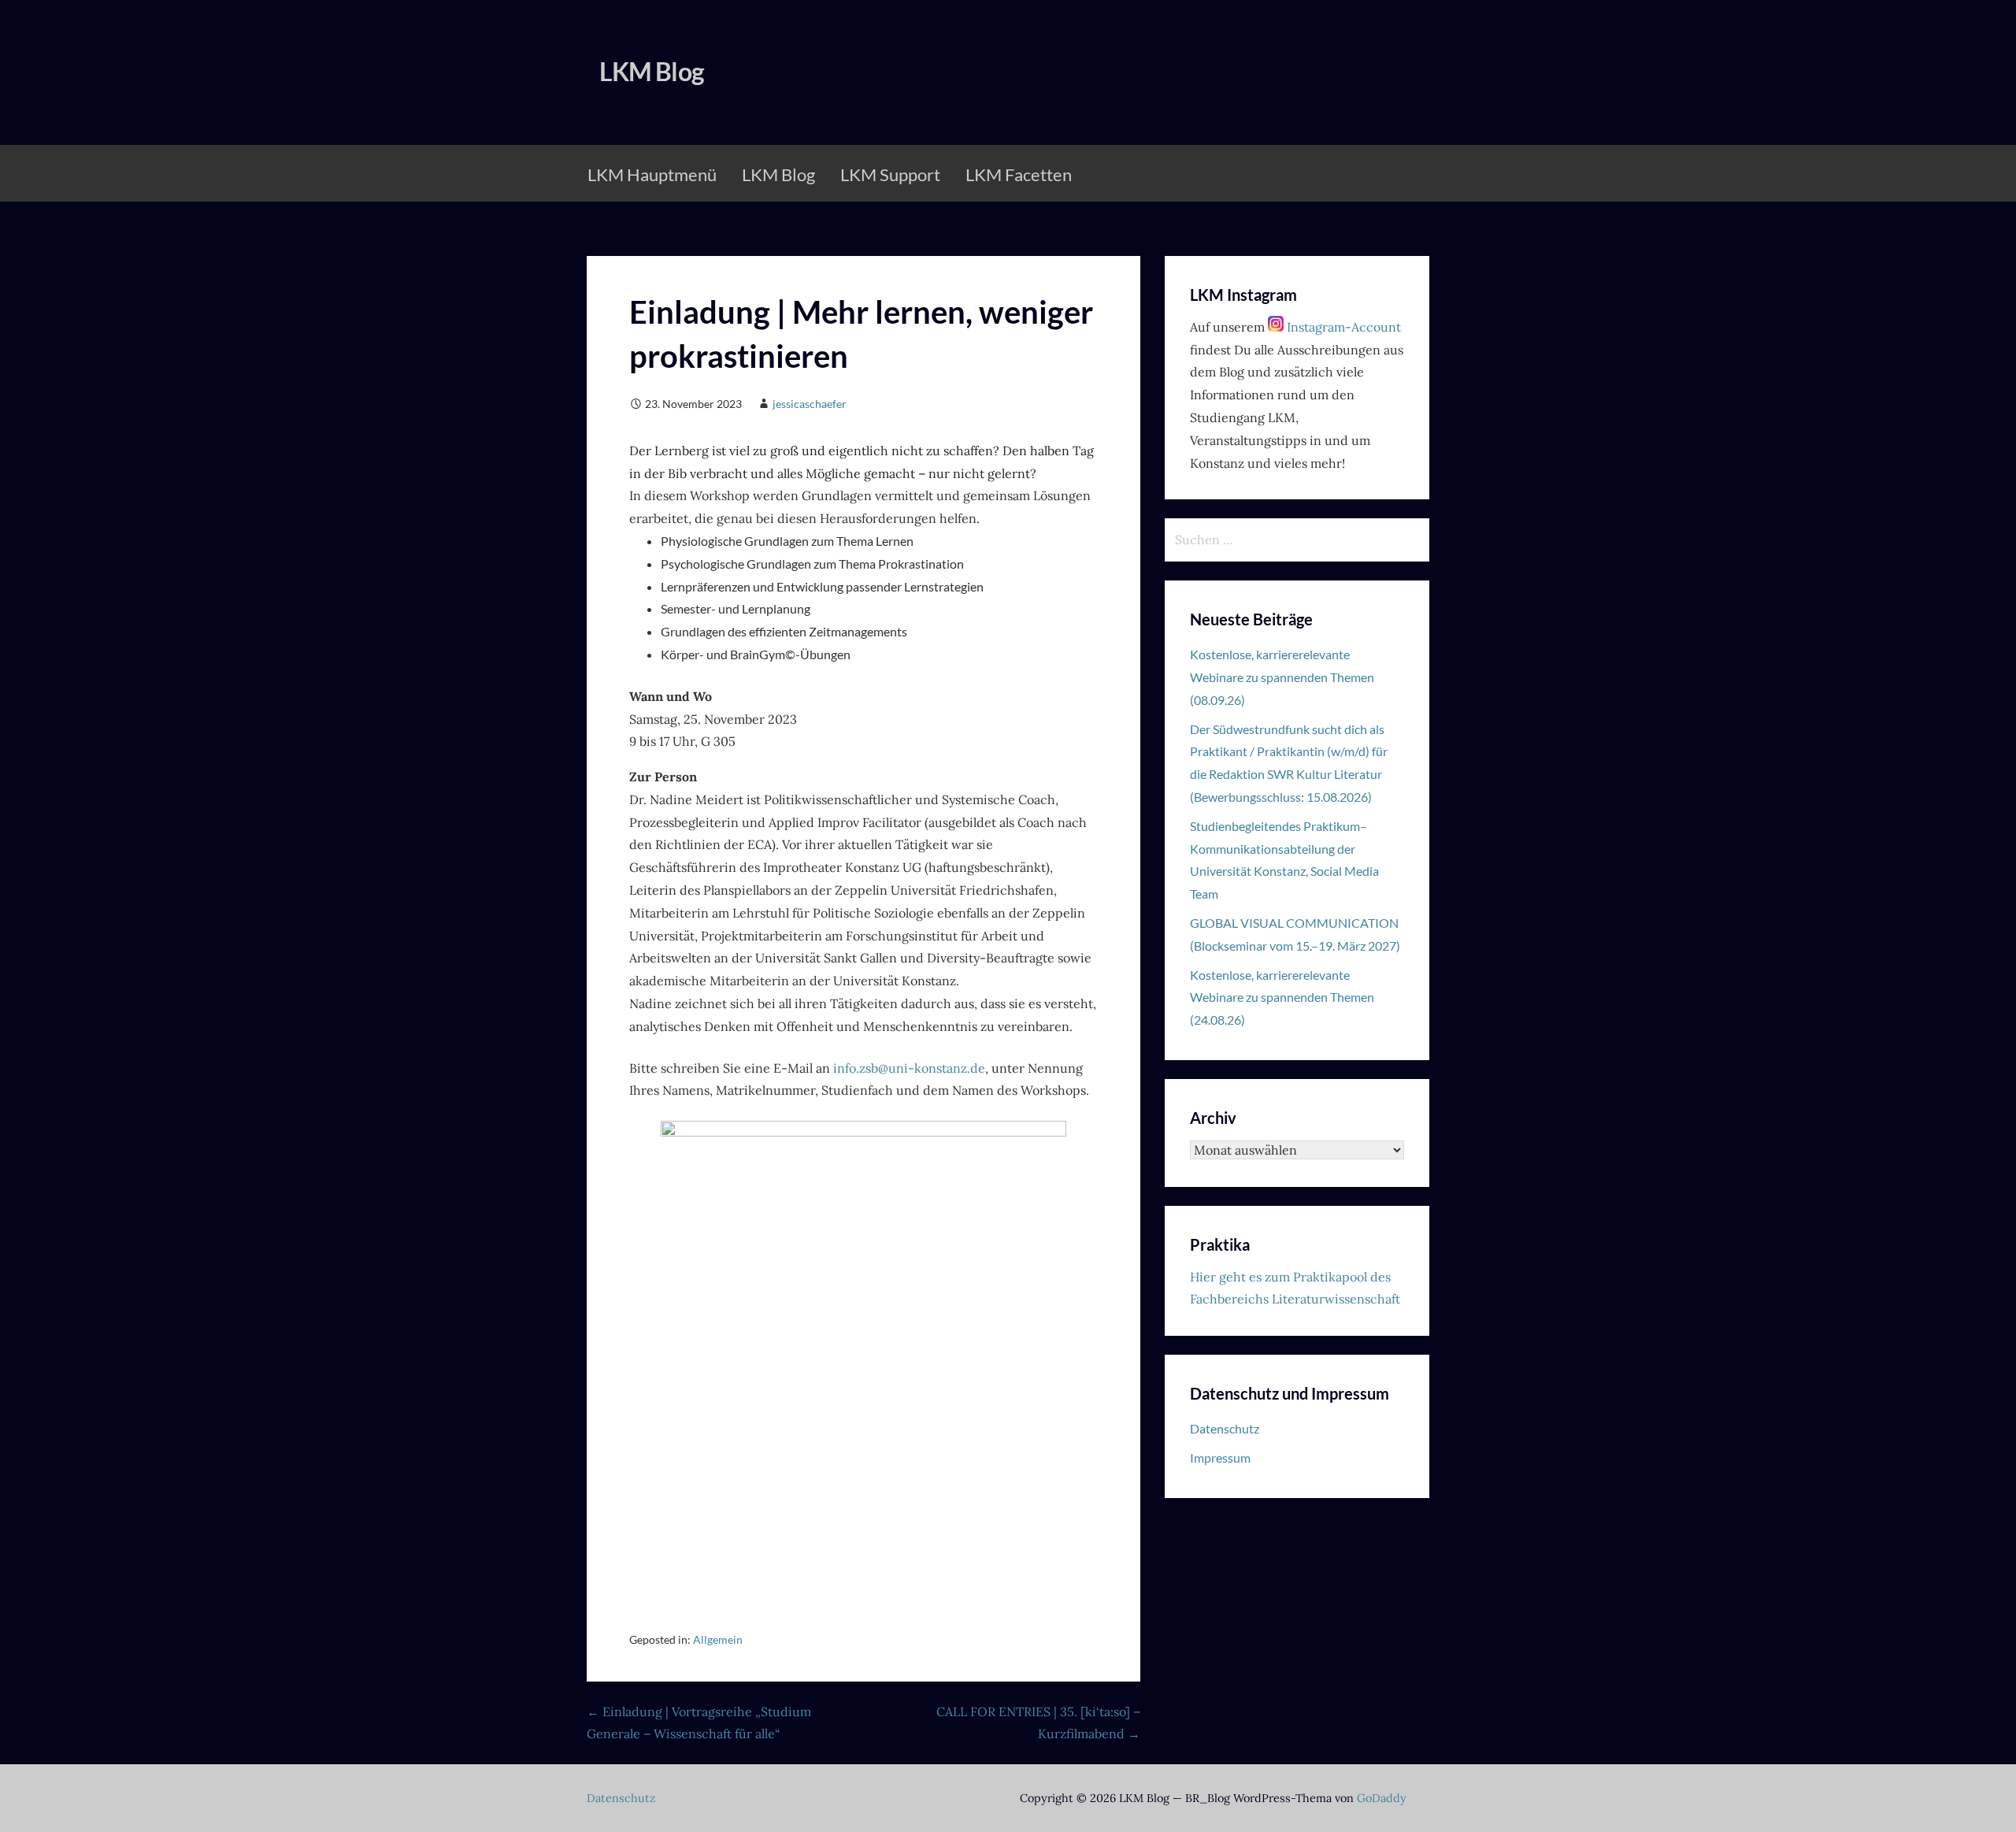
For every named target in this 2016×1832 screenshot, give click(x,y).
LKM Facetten (1019, 174)
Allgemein (718, 1640)
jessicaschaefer (810, 404)
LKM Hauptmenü (652, 174)
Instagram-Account (1342, 327)
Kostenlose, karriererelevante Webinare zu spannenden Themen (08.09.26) (1282, 677)
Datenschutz (1225, 1428)
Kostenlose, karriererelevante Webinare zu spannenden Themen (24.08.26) (1282, 998)
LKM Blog (651, 71)
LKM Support (890, 174)
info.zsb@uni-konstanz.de (909, 1068)
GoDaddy (1382, 1798)
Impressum (1220, 1457)
